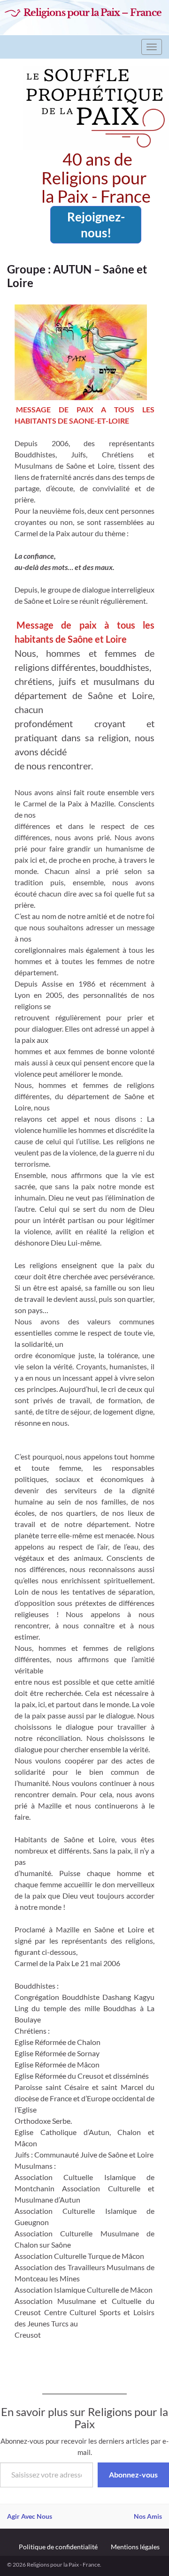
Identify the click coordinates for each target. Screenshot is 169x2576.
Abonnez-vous (133, 2474)
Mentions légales (135, 2547)
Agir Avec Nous (30, 2516)
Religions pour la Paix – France (92, 13)
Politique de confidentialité (58, 2547)
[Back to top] (148, 2555)
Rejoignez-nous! (96, 225)
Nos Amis (148, 2516)
